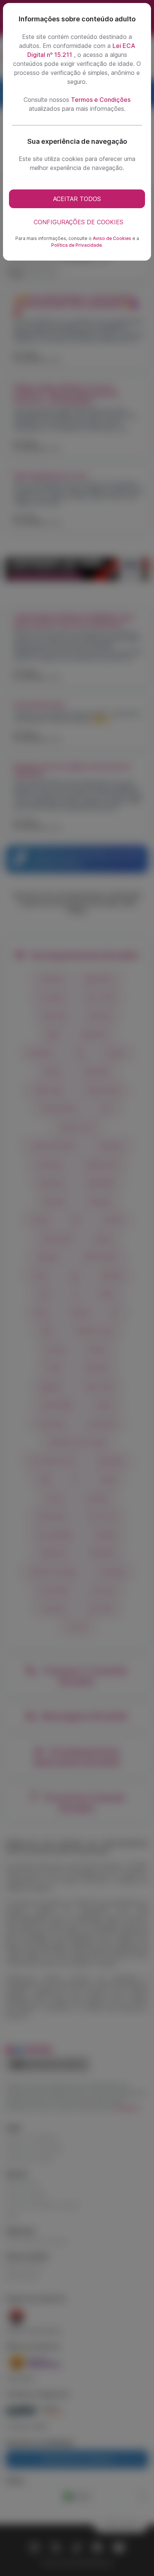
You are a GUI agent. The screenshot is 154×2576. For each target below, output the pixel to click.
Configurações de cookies (78, 222)
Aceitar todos (77, 199)
